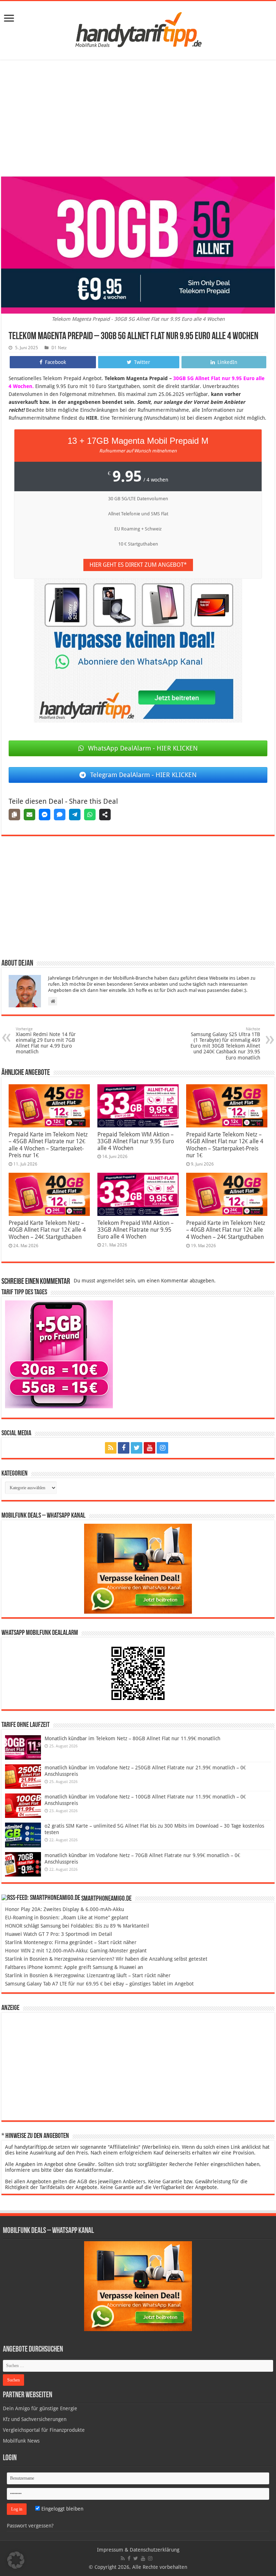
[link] (9, 19)
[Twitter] (137, 1448)
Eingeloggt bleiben (62, 2509)
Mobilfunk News (21, 2441)
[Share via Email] (29, 815)
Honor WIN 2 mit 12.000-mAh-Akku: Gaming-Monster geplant (76, 1951)
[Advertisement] (138, 119)
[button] (16, 2560)
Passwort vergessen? (30, 2526)
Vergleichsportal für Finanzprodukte (44, 2430)
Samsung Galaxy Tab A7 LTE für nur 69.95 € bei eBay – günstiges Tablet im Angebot (99, 1984)
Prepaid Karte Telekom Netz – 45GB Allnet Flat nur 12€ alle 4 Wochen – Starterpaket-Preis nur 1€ (225, 1145)
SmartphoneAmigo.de (106, 1899)
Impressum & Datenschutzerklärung (138, 2550)
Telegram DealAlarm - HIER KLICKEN (143, 775)
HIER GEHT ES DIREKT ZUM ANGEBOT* (138, 565)
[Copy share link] (14, 815)
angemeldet (110, 1281)
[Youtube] (149, 1448)
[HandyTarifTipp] (138, 29)
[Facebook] (124, 1448)
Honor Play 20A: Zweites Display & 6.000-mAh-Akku (65, 1909)
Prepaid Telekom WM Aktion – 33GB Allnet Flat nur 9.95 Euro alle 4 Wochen (136, 1141)
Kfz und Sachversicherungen (35, 2419)
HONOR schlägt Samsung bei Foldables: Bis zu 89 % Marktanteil (77, 1926)
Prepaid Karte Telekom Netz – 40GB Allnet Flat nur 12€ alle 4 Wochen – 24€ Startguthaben (47, 1230)
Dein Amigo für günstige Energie (40, 2408)
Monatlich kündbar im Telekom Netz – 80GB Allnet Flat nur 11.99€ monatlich (132, 1738)
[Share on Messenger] (45, 815)
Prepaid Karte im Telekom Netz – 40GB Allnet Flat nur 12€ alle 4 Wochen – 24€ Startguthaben (226, 1230)
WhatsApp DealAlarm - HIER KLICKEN (143, 748)
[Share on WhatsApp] (90, 815)
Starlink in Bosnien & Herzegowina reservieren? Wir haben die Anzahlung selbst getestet (106, 1959)
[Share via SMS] (60, 815)
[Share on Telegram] (75, 815)
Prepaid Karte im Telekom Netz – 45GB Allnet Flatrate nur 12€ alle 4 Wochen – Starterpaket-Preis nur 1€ (48, 1145)
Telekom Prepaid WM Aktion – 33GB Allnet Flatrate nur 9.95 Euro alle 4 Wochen (135, 1230)
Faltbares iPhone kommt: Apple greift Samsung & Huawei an (74, 1967)
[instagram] (162, 1448)
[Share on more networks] (105, 815)
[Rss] (111, 1448)
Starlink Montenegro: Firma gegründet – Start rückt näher (71, 1942)
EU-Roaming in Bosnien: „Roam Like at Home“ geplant (67, 1918)
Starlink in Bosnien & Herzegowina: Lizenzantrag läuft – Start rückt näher (88, 1975)
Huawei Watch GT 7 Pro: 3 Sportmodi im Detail (59, 1934)
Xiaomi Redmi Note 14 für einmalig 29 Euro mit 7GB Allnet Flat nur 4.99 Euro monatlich (46, 1041)
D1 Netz (59, 348)
